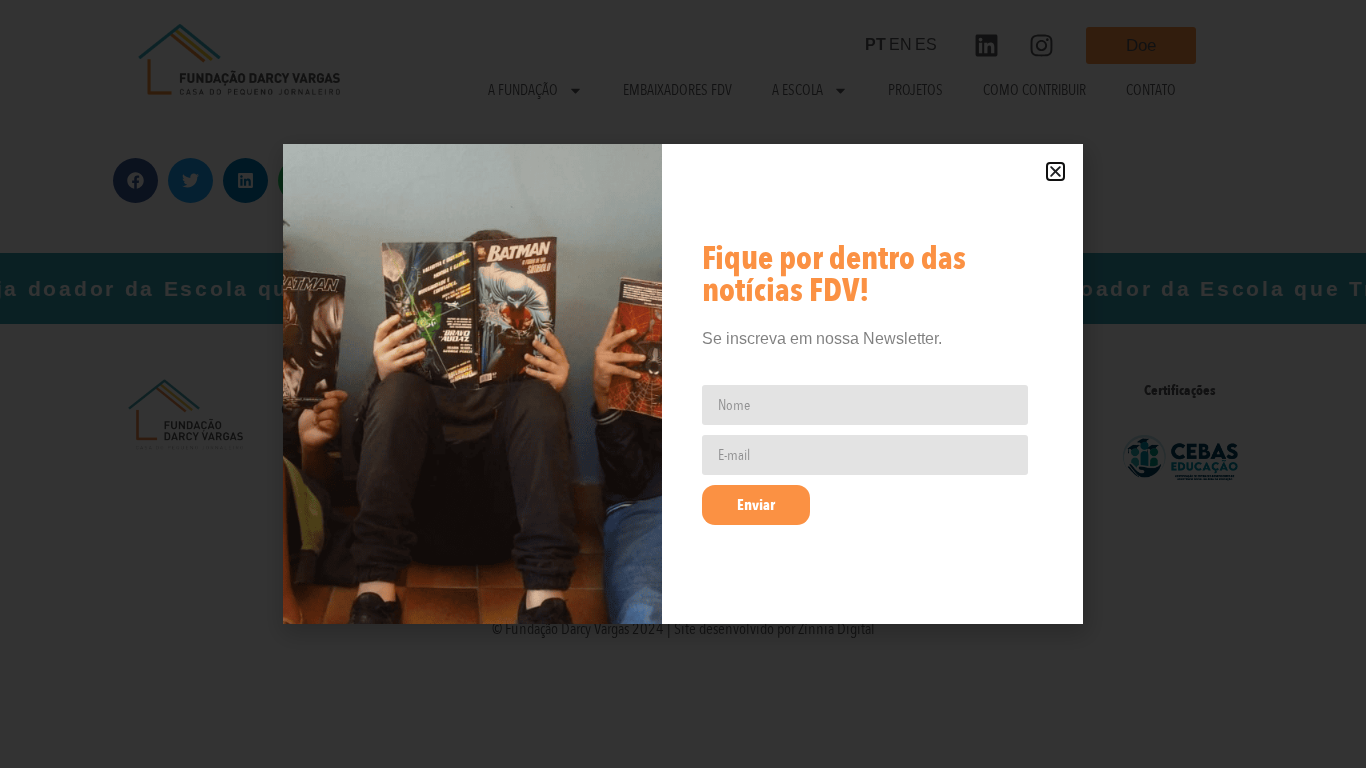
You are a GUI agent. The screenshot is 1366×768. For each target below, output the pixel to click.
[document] (683, 384)
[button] (1055, 171)
